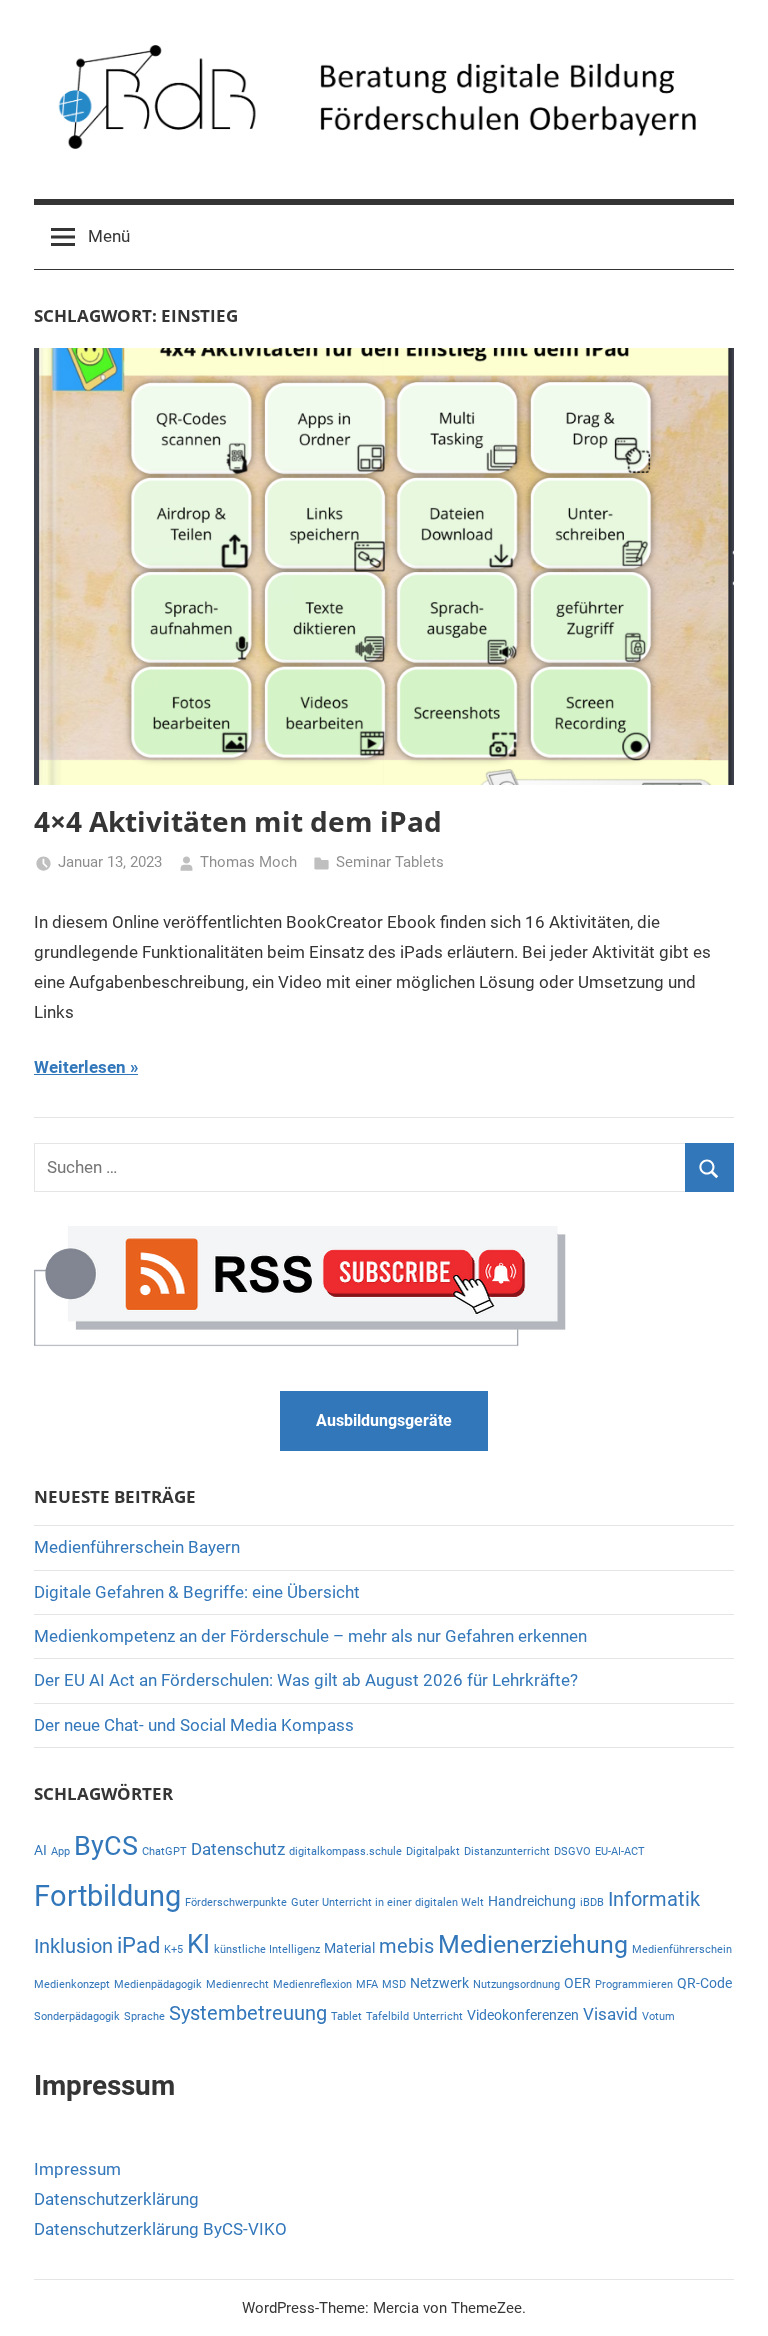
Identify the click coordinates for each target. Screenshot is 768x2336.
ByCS (106, 1846)
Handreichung (532, 1901)
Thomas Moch (248, 862)
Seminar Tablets (390, 862)
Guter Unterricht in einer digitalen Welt (387, 1902)
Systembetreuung (248, 2013)
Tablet (346, 2016)
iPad (138, 1945)
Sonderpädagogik (77, 2016)
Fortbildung (107, 1896)
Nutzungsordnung (516, 1984)
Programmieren (634, 1984)
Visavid (610, 2014)
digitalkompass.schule (345, 1851)
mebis (406, 1946)
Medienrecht (237, 1984)
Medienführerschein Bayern (137, 1547)
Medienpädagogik (158, 1984)
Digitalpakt (433, 1851)
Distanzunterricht (507, 1851)
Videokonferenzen (523, 2015)
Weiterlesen (80, 1067)
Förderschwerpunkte (236, 1902)
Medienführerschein (682, 1949)
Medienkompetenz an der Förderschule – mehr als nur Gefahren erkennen (310, 1636)
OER (577, 1983)
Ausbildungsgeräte (384, 1420)
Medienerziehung (533, 1944)
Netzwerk (439, 1983)
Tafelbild (387, 2016)
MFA (367, 1984)
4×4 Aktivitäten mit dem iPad (238, 821)
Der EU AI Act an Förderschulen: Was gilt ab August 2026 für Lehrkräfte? (306, 1680)
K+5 (173, 1949)
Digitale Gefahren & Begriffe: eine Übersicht (197, 1592)
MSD (394, 1984)
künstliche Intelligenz (267, 1949)
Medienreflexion (312, 1984)
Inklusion (73, 1946)
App (60, 1851)
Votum (658, 2016)
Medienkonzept (72, 1984)
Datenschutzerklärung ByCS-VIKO (160, 2229)
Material (349, 1948)
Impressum (77, 2169)
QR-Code (704, 1983)
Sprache (144, 2016)
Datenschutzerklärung (116, 2199)
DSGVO (572, 1851)
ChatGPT (164, 1851)
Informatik (654, 1899)
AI (40, 1850)
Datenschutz (238, 1849)
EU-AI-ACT (620, 1851)
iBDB (592, 1902)
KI (198, 1944)
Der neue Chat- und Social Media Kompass (194, 1725)
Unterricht (438, 2016)
